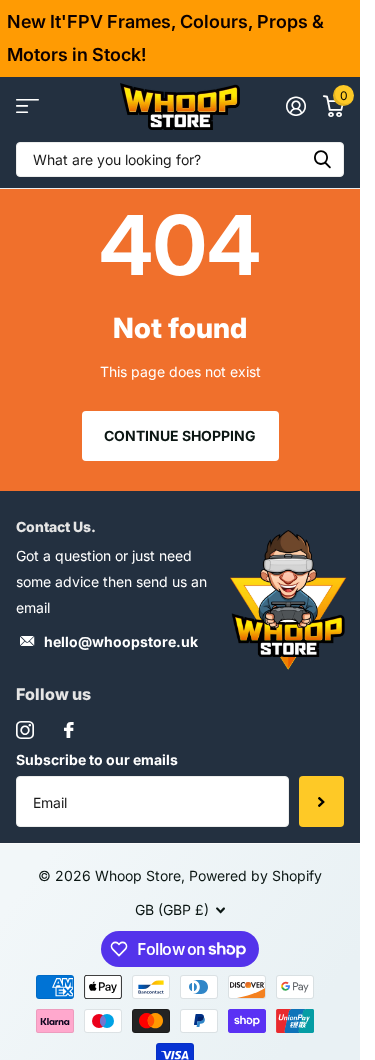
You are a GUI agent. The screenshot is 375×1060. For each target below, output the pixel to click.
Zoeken (322, 159)
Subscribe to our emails (97, 759)
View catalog (27, 106)
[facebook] (69, 730)
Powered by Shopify (255, 875)
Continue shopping (180, 435)
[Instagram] (25, 730)
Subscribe (321, 801)
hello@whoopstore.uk (121, 641)
